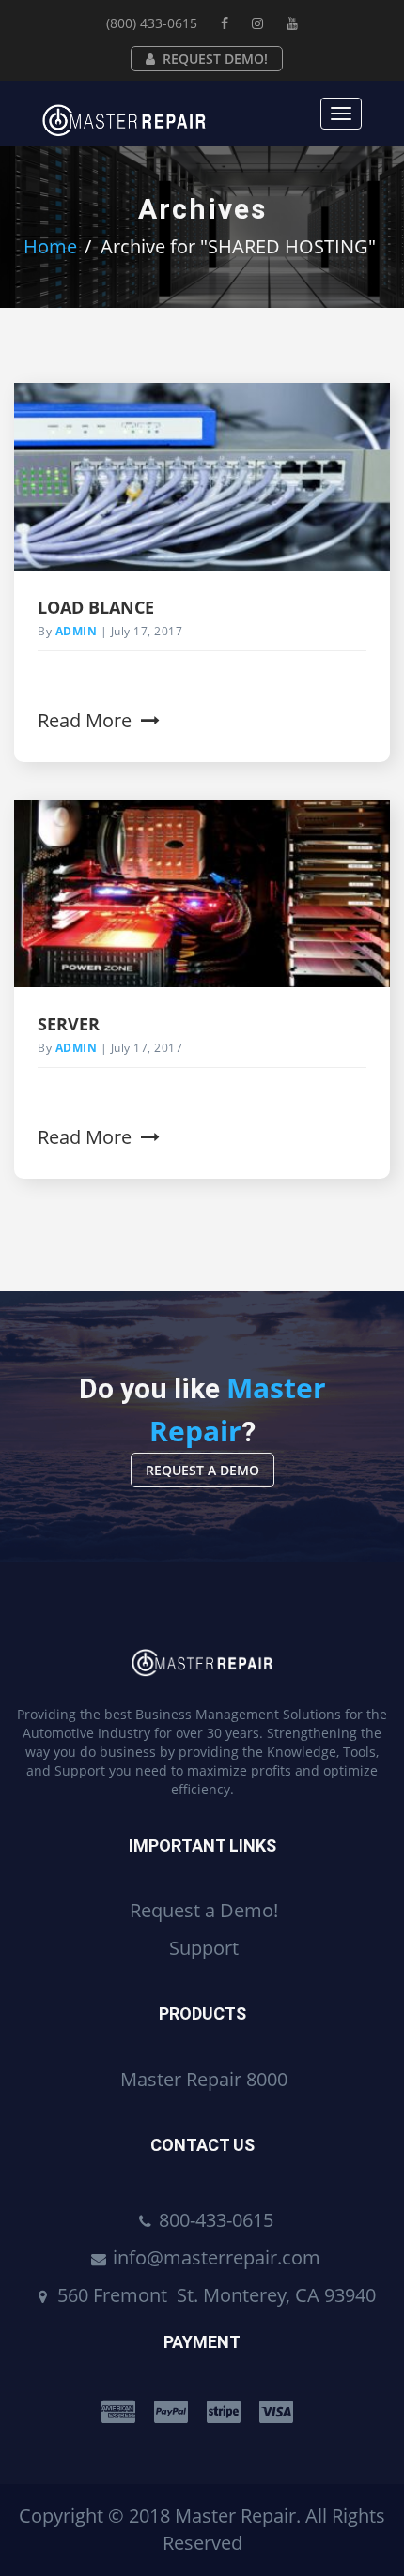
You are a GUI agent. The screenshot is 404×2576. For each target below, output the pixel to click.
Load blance (96, 607)
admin (77, 631)
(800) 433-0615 (152, 23)
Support (204, 1948)
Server (69, 1024)
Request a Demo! (204, 1910)
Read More (87, 720)
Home (50, 246)
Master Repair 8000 (204, 2079)
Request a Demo (202, 1470)
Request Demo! (215, 59)
